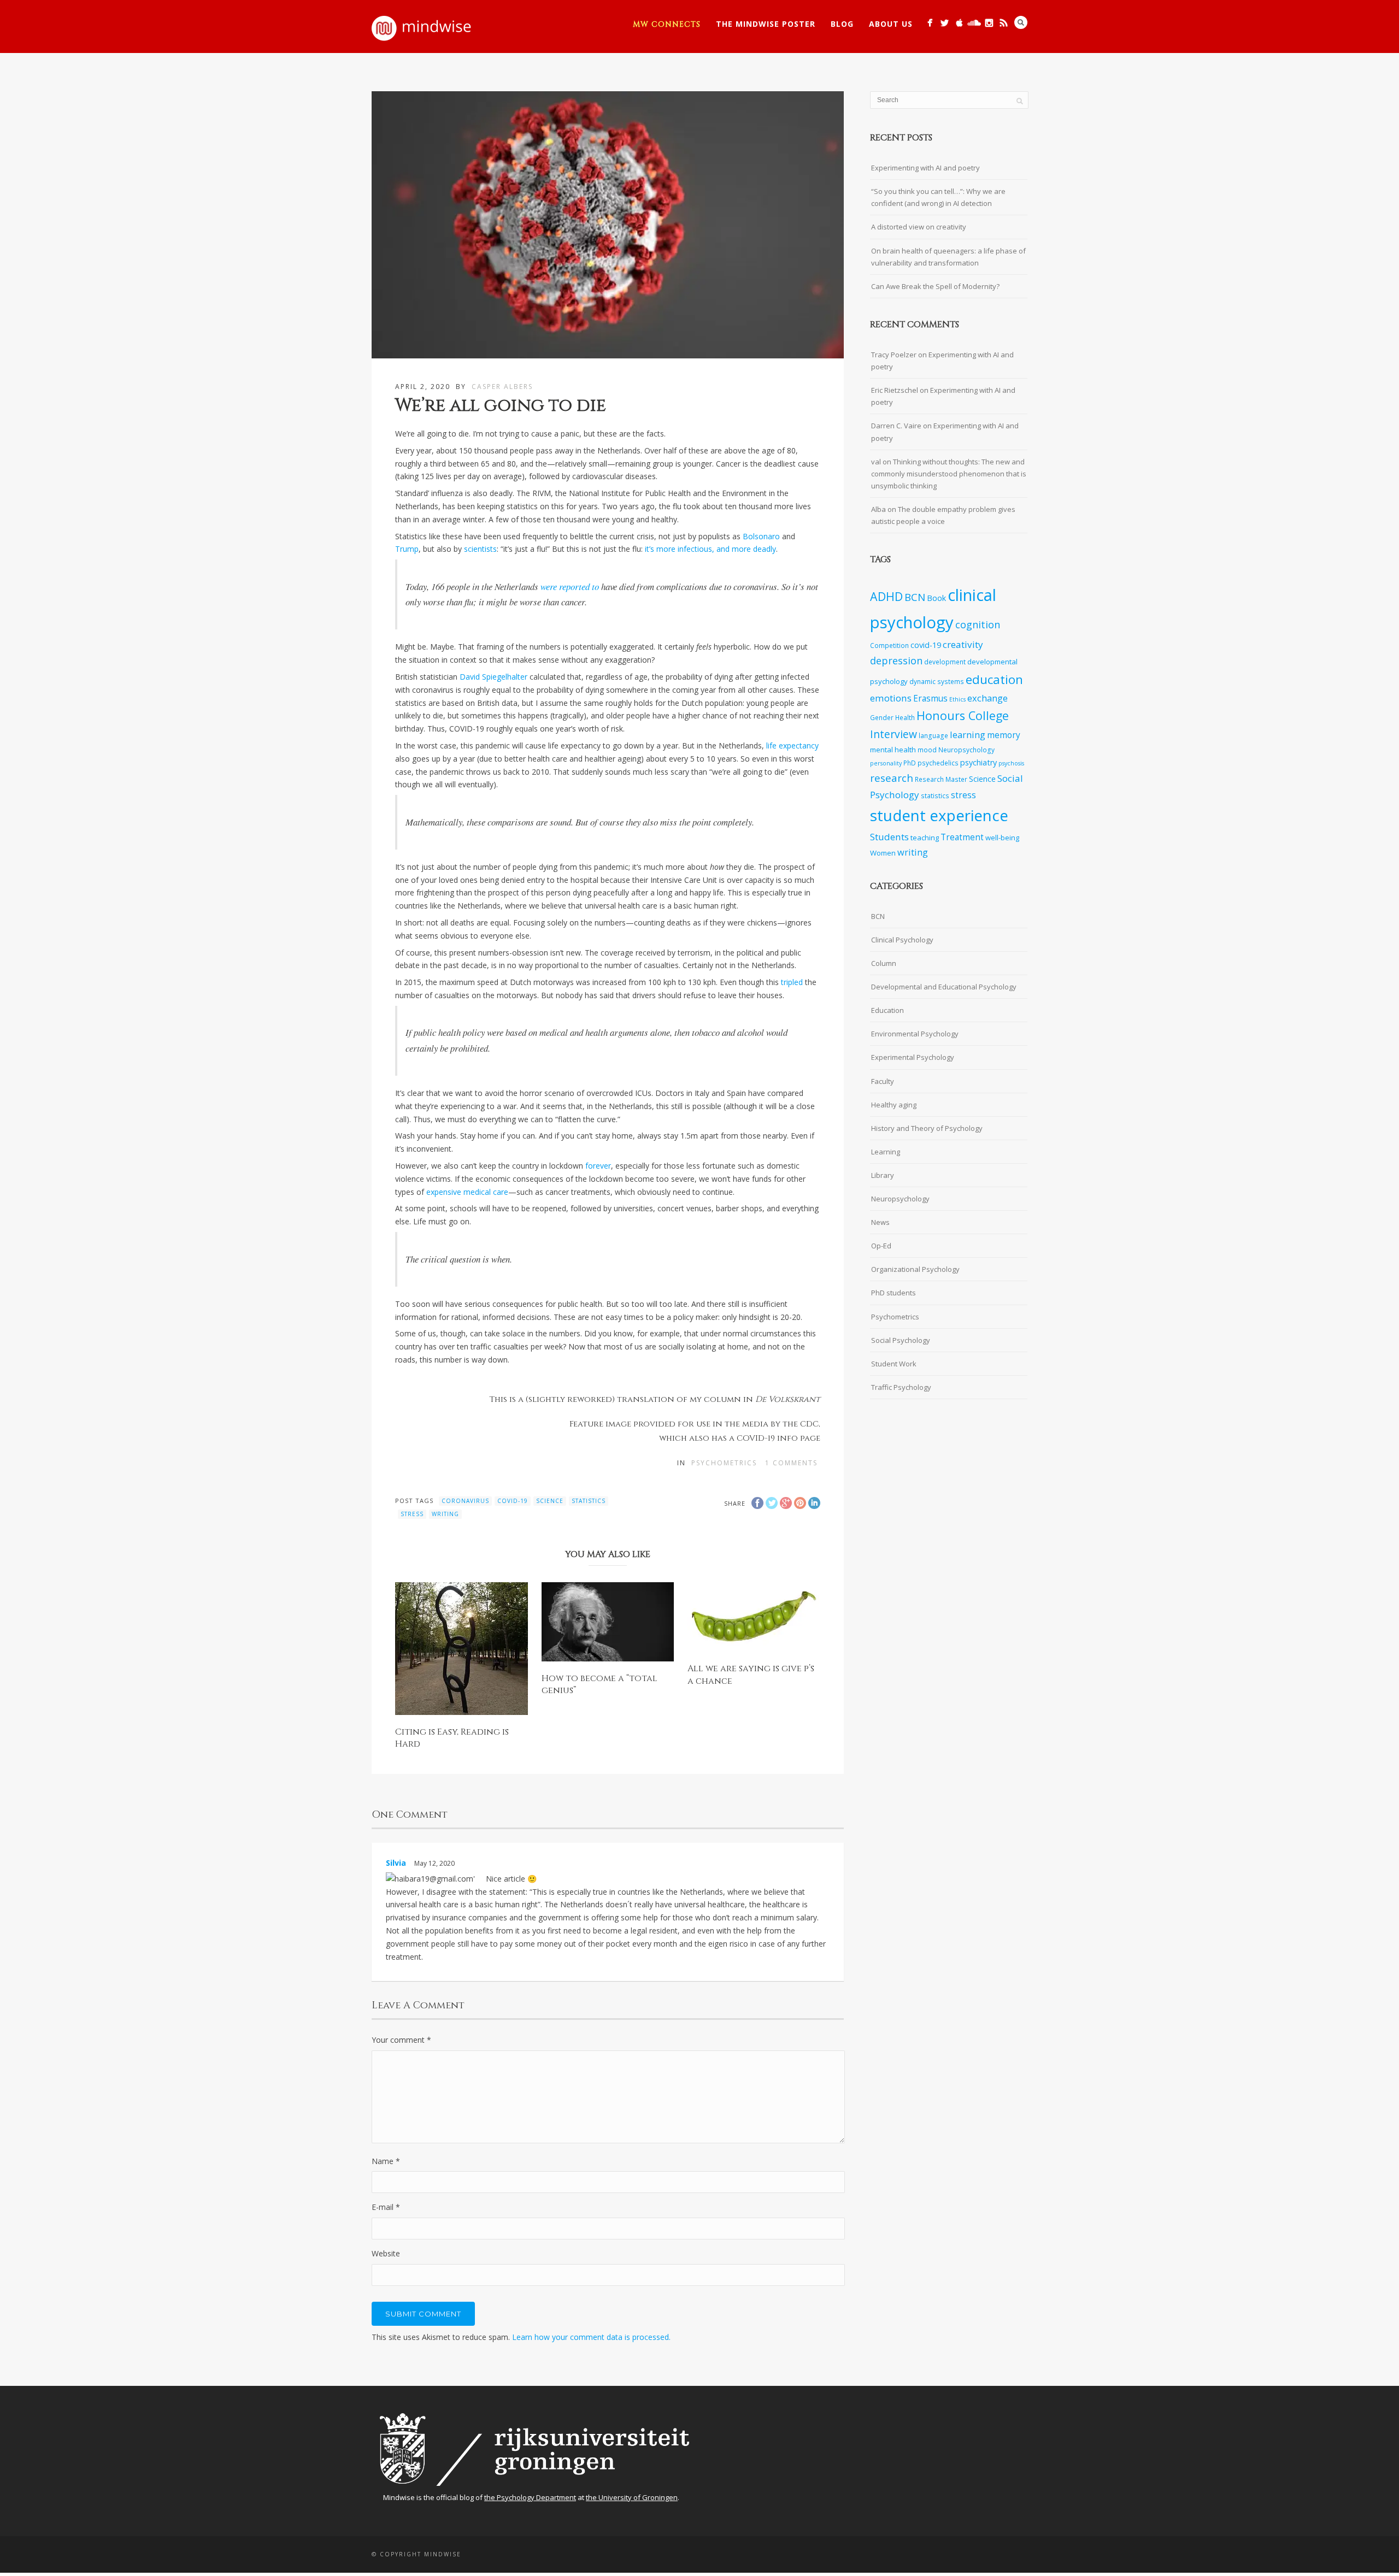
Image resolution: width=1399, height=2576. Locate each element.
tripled (792, 982)
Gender (882, 717)
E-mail (386, 2207)
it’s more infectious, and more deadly (710, 549)
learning (968, 735)
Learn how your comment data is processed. (591, 2337)
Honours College (963, 715)
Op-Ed (881, 1246)
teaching (925, 838)
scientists (480, 549)
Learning (886, 1152)
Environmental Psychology (915, 1034)
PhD (910, 763)
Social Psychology (901, 1340)
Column (884, 963)
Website (386, 2253)
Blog (842, 24)
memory (1004, 735)
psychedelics (938, 763)
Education (887, 1010)
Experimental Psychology (913, 1057)
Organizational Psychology (915, 1269)
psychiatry (978, 762)
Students (889, 837)
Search (1021, 22)
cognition (978, 624)
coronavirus (465, 1501)
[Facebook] (930, 23)
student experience (939, 815)
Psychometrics (724, 1463)
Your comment (401, 2040)
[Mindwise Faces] (989, 23)
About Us (891, 24)
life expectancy (792, 745)
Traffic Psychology (901, 1387)
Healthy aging (894, 1105)
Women (883, 853)
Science (550, 1501)
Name (386, 2161)
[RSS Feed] (1004, 23)
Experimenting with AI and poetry (925, 168)
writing (445, 1514)
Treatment (962, 837)
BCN (915, 597)
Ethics (957, 699)
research (892, 778)
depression (896, 661)
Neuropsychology (966, 750)
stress (412, 1514)
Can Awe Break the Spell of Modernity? (935, 286)
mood (927, 750)
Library (883, 1175)
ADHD (886, 596)
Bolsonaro (761, 536)
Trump (407, 549)
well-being (1002, 838)
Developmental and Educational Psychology (944, 987)
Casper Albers (502, 387)
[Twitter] (945, 23)
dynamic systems (937, 681)
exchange (987, 698)
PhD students (894, 1293)
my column (715, 1399)
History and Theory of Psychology (927, 1128)
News (880, 1222)
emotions (891, 698)
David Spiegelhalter (493, 677)
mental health (893, 750)
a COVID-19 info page (775, 1438)
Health (905, 717)
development (945, 662)
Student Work (894, 1364)
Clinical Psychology (902, 940)
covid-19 (513, 1501)
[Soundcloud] (974, 23)
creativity (963, 644)
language (933, 735)
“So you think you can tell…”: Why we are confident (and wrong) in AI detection (938, 197)
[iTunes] (959, 23)
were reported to (570, 586)
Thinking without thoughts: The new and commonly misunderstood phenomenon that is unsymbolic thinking (949, 474)
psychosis (1011, 763)
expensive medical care (467, 1192)
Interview (894, 734)
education (994, 679)
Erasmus (930, 698)
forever (598, 1166)
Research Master (941, 779)
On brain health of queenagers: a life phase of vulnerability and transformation (948, 257)
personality (886, 763)
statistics (589, 1501)
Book (936, 598)
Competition (889, 645)
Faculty (883, 1081)
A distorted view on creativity (919, 227)
